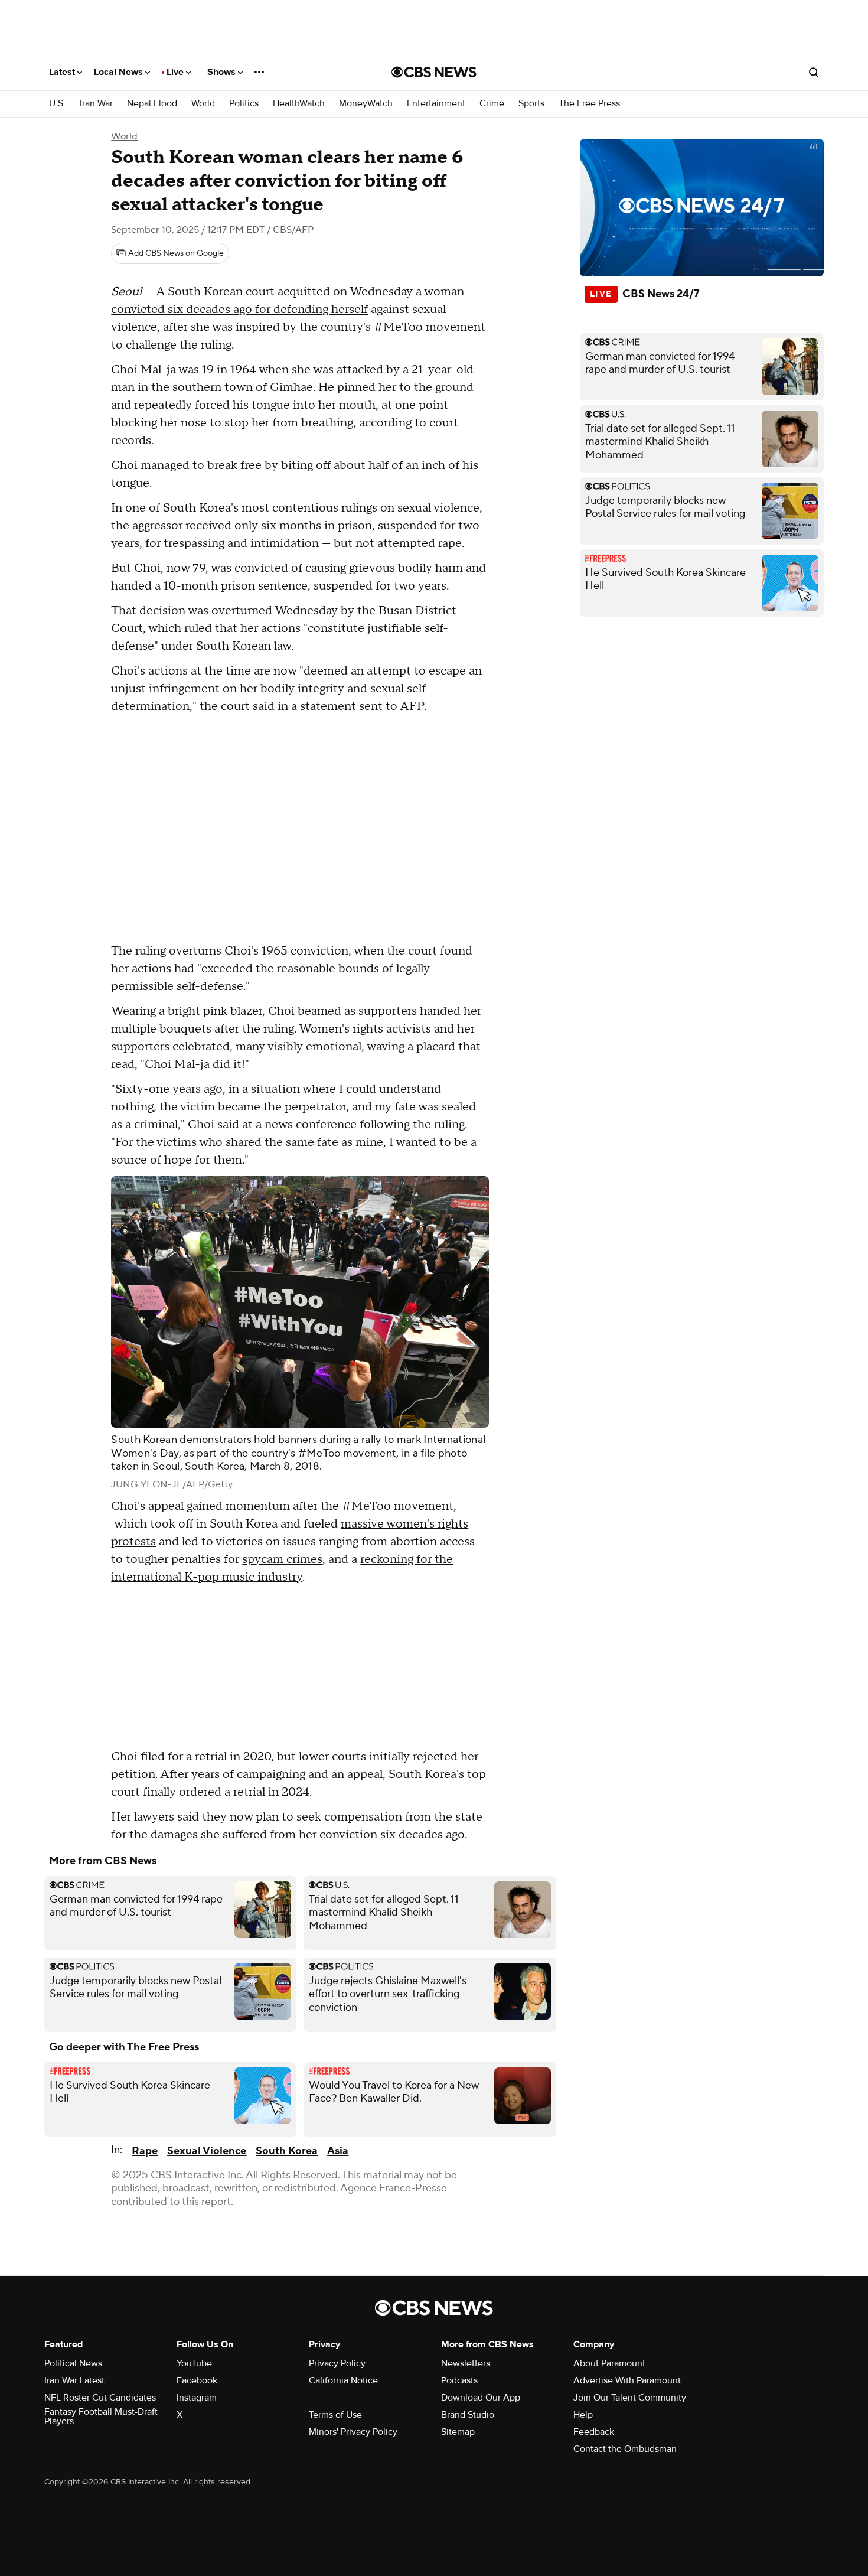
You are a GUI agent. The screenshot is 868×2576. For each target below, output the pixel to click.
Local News (120, 72)
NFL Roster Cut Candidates (100, 2398)
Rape (145, 2151)
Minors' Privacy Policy (353, 2432)
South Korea (287, 2151)
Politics (244, 104)
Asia (338, 2151)
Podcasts (459, 2380)
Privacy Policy (337, 2363)
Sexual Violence (207, 2151)
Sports (531, 104)
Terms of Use (335, 2415)
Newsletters (466, 2363)
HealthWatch (299, 104)
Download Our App (481, 2398)
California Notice (343, 2380)
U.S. (57, 104)
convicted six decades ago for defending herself (239, 310)
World (203, 104)
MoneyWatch (366, 104)
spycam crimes (282, 1559)
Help (583, 2415)
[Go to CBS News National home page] (434, 72)
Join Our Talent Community (630, 2398)
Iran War (96, 104)
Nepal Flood (152, 104)
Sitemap (458, 2432)
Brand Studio (468, 2415)
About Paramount (609, 2363)
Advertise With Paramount (627, 2380)
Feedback (594, 2432)
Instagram (197, 2398)
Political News (73, 2363)
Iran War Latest (74, 2380)
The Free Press (589, 104)
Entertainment (436, 104)
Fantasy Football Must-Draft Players (101, 2417)
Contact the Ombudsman (625, 2449)
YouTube (194, 2363)
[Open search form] (814, 72)
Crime (492, 104)
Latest (63, 72)
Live (176, 72)
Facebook (197, 2380)
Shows (223, 72)
